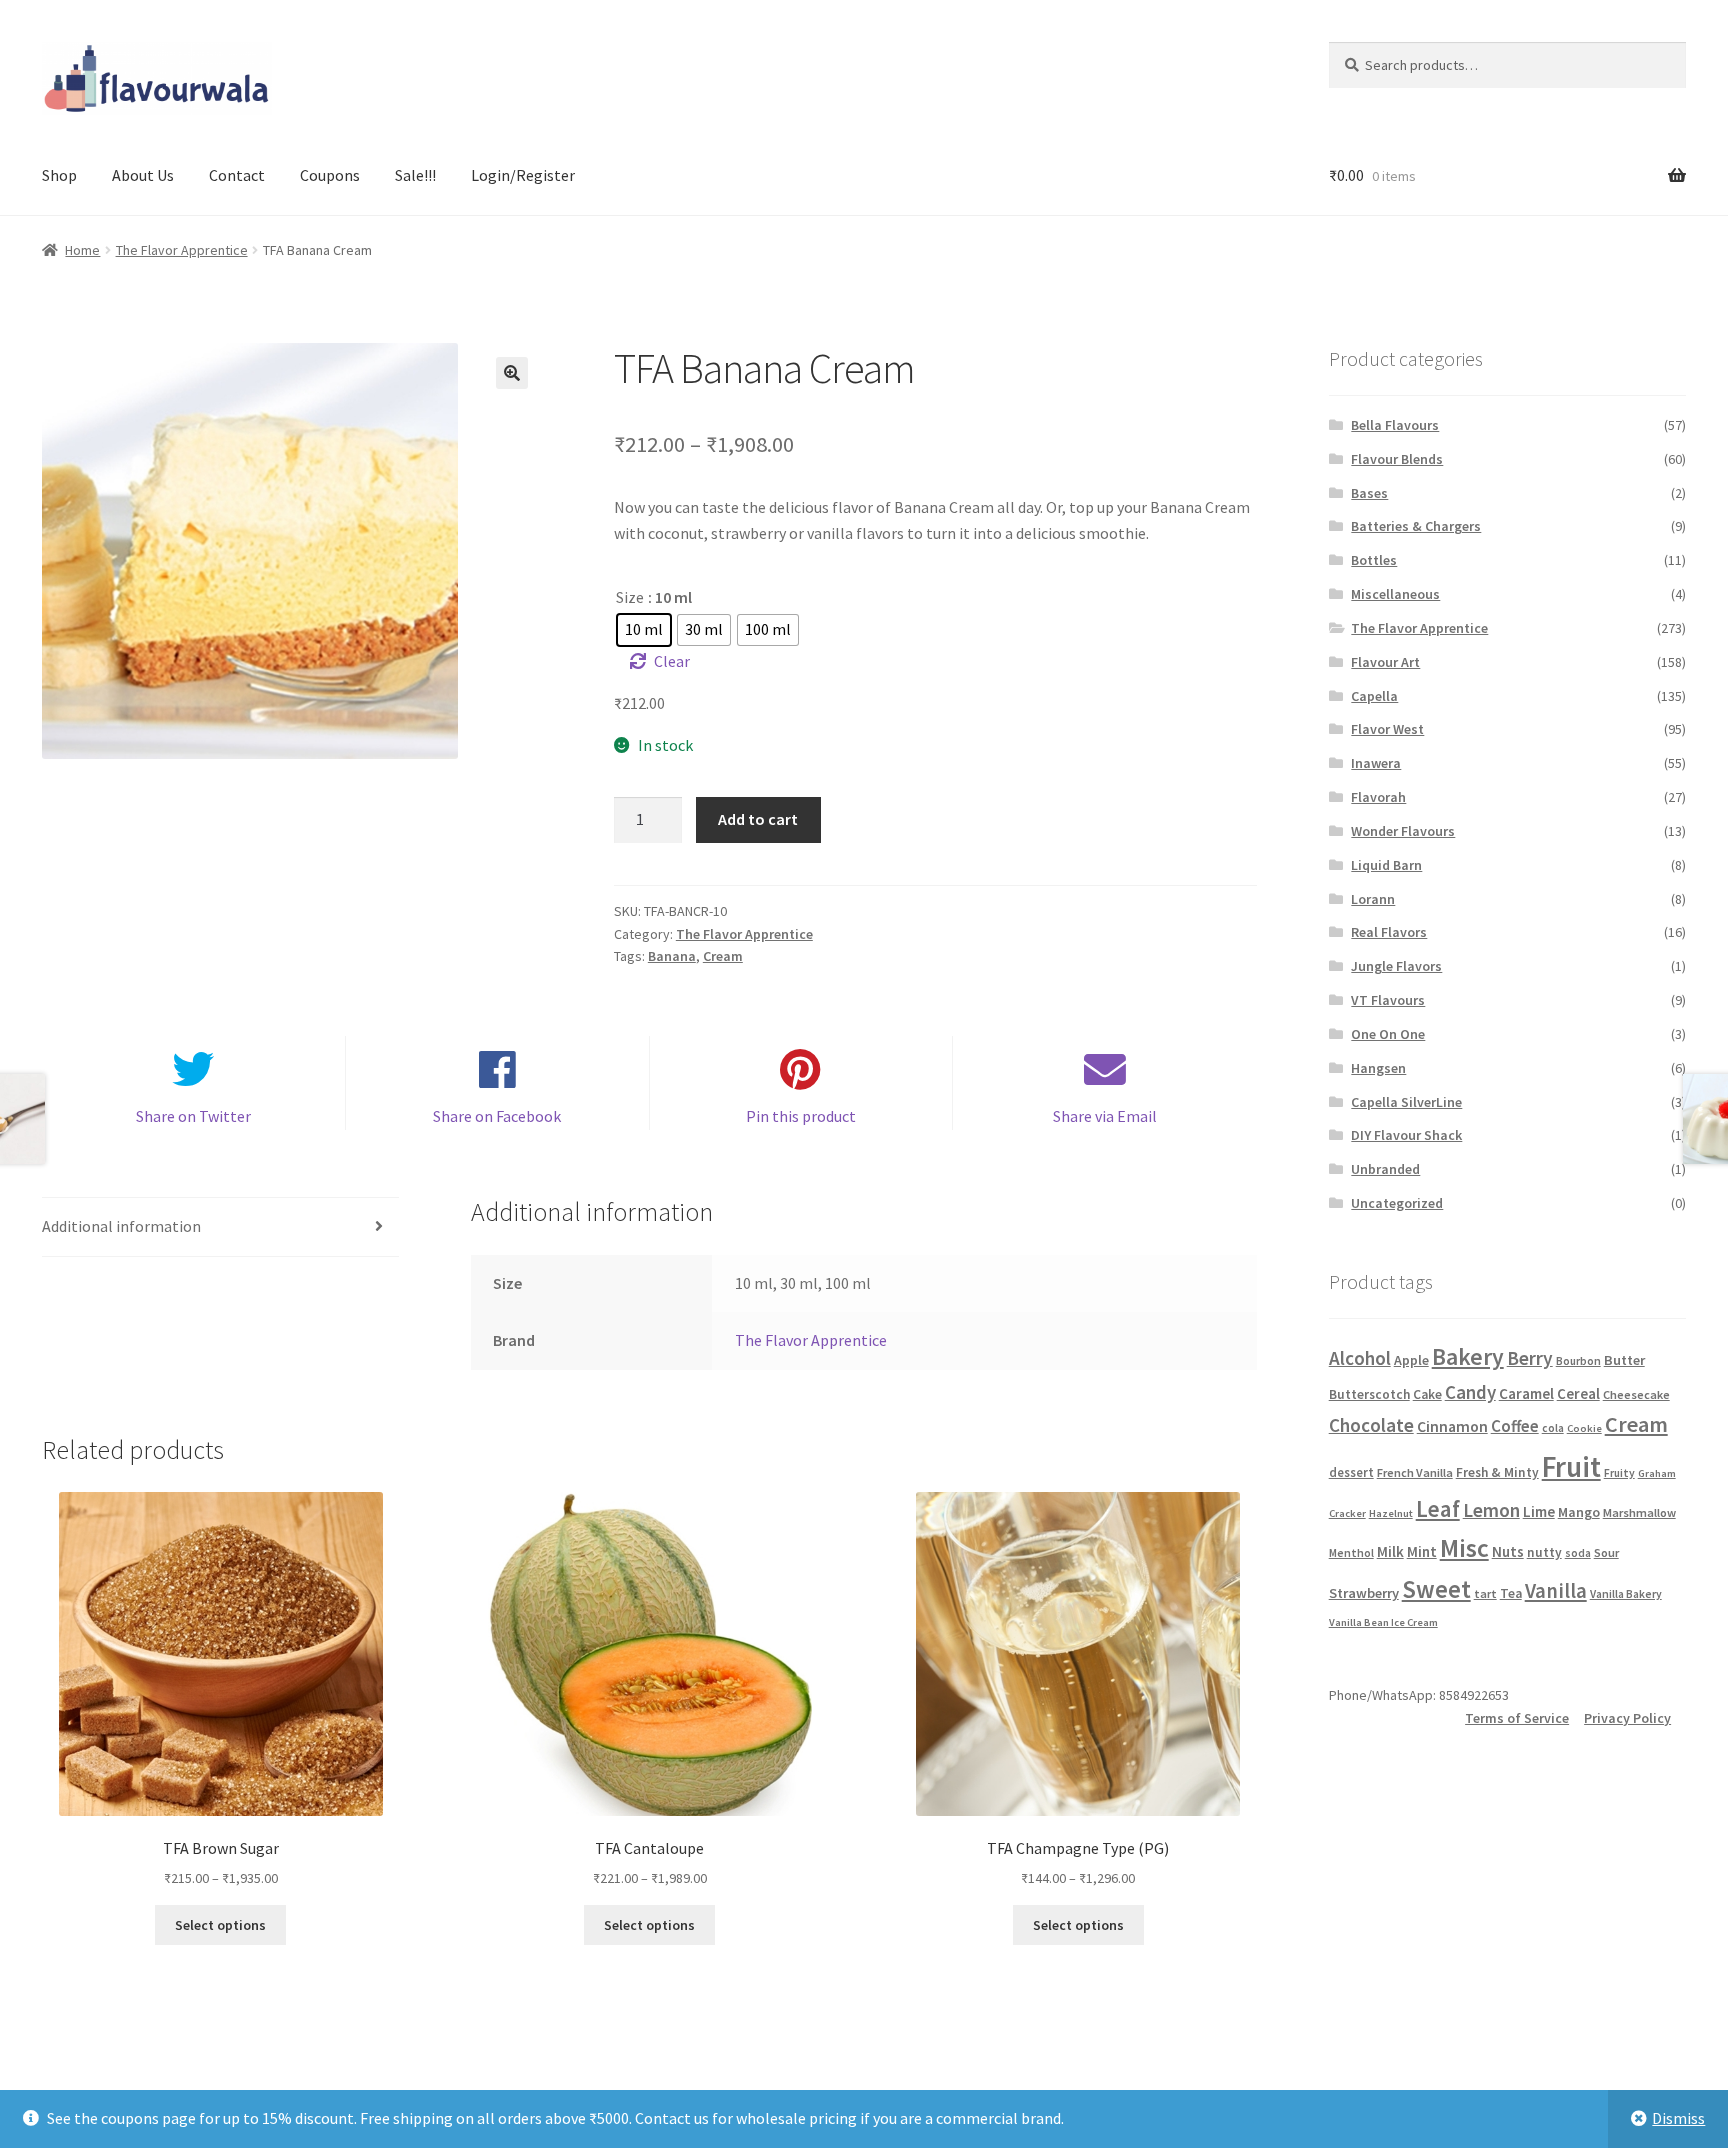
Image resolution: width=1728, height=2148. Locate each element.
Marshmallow (1639, 1512)
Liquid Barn (1386, 865)
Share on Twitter (193, 1116)
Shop (59, 175)
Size (630, 597)
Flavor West (1387, 729)
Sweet (1436, 1589)
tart (1485, 1593)
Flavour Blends (1397, 459)
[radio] (644, 630)
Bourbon (1578, 1361)
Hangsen (1378, 1068)
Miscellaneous (1395, 594)
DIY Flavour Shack (1406, 1135)
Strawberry (1364, 1593)
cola (1553, 1428)
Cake (1427, 1394)
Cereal (1578, 1393)
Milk (1390, 1551)
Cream (723, 956)
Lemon (1491, 1510)
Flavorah (1378, 797)
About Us (143, 175)
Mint (1422, 1551)
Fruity (1619, 1473)
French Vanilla (1415, 1472)
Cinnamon (1452, 1426)
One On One (1388, 1034)
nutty (1544, 1552)
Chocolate (1371, 1425)
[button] (512, 373)
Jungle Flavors (1396, 966)
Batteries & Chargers (1416, 526)
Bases (1369, 493)
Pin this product (801, 1116)
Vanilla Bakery (1626, 1594)
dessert (1351, 1472)
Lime (1539, 1511)
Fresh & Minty (1497, 1472)
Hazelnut (1391, 1513)
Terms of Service (1517, 1718)
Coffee (1515, 1426)
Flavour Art (1385, 662)
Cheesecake (1636, 1394)
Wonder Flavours (1403, 831)
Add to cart (758, 819)
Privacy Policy (1627, 1718)
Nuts (1508, 1551)
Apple (1411, 1360)
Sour (1606, 1552)
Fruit (1571, 1466)
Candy (1470, 1392)
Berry (1530, 1358)
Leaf (1438, 1508)
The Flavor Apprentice (182, 250)
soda (1578, 1553)
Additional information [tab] (121, 1226)
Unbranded (1385, 1169)
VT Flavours (1388, 1000)
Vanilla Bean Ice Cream (1383, 1622)
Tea (1511, 1593)
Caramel (1526, 1393)
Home (82, 250)
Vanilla (1556, 1591)
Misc (1464, 1548)
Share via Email (1105, 1116)
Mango (1579, 1512)
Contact (237, 175)
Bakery (1468, 1356)
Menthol (1351, 1553)
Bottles (1374, 560)
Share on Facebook (497, 1116)
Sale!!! (415, 175)
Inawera (1376, 763)
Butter (1624, 1360)
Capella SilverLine (1406, 1102)
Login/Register (523, 175)
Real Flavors (1389, 932)
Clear (672, 661)
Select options (220, 1925)
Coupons (330, 175)
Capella (1374, 696)
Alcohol (1360, 1358)
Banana (672, 956)
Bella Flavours (1395, 425)
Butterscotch (1369, 1394)
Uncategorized (1397, 1203)
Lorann (1373, 899)
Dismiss (1678, 2118)
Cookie (1584, 1428)
